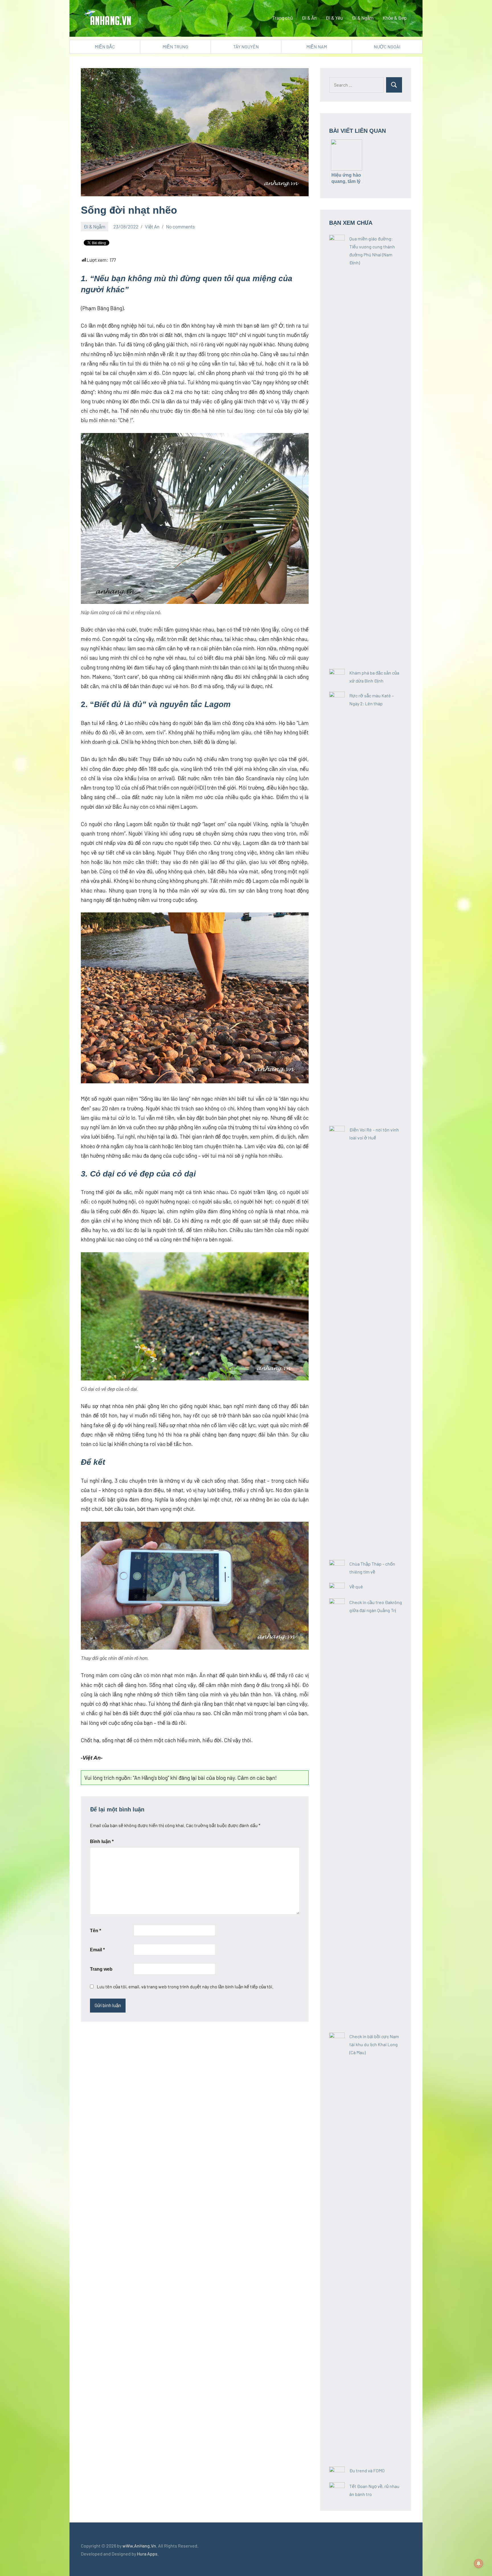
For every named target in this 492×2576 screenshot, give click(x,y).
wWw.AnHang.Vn (139, 2546)
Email (97, 1950)
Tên (96, 1931)
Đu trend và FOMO (367, 2470)
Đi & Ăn (309, 18)
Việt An (152, 226)
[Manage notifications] (479, 2563)
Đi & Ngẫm (363, 18)
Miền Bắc (105, 47)
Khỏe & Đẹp (395, 18)
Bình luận (102, 1841)
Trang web (101, 1969)
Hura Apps (147, 2554)
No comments (180, 226)
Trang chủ (282, 18)
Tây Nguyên (246, 47)
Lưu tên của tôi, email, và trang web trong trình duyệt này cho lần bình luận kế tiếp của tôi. (185, 1986)
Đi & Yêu (334, 18)
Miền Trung (175, 47)
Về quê (356, 1587)
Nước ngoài (387, 47)
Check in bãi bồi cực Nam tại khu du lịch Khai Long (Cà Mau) (374, 2044)
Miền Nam (317, 47)
